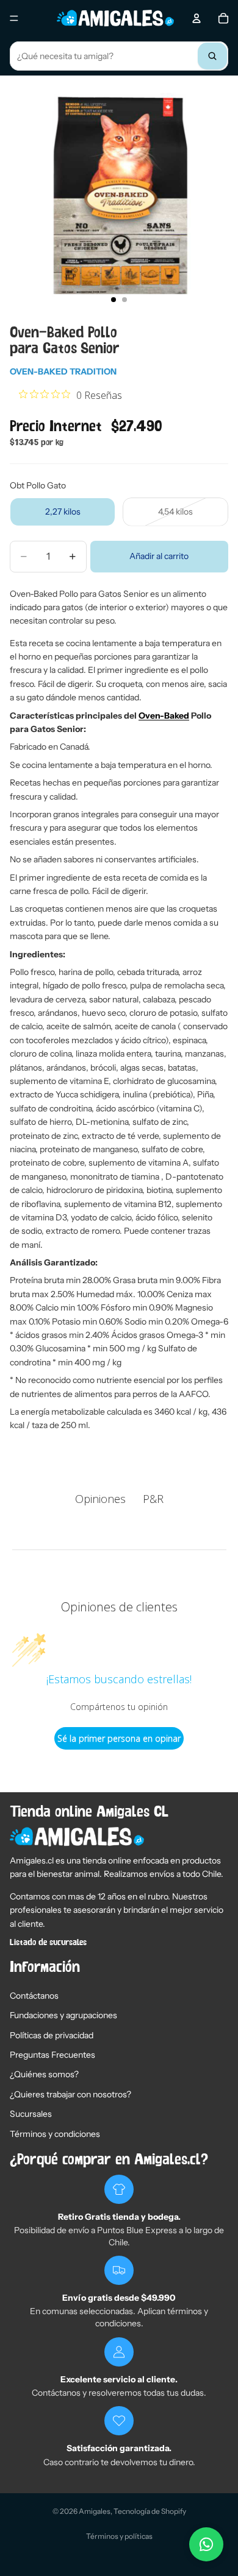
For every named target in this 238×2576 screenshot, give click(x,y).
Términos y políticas (119, 2536)
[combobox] (119, 56)
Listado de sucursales (48, 1943)
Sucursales (31, 2114)
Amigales (95, 2511)
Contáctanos (34, 1996)
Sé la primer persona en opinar (119, 1738)
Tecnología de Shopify (150, 2511)
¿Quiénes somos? (44, 2074)
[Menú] (14, 18)
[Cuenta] (197, 18)
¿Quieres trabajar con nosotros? (70, 2094)
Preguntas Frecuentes (52, 2055)
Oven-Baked (164, 716)
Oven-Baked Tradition (63, 371)
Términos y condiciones (55, 2134)
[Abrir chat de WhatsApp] (206, 2544)
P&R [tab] (153, 1499)
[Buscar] (212, 56)
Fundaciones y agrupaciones (63, 2015)
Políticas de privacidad (52, 2035)
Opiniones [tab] (100, 1499)
